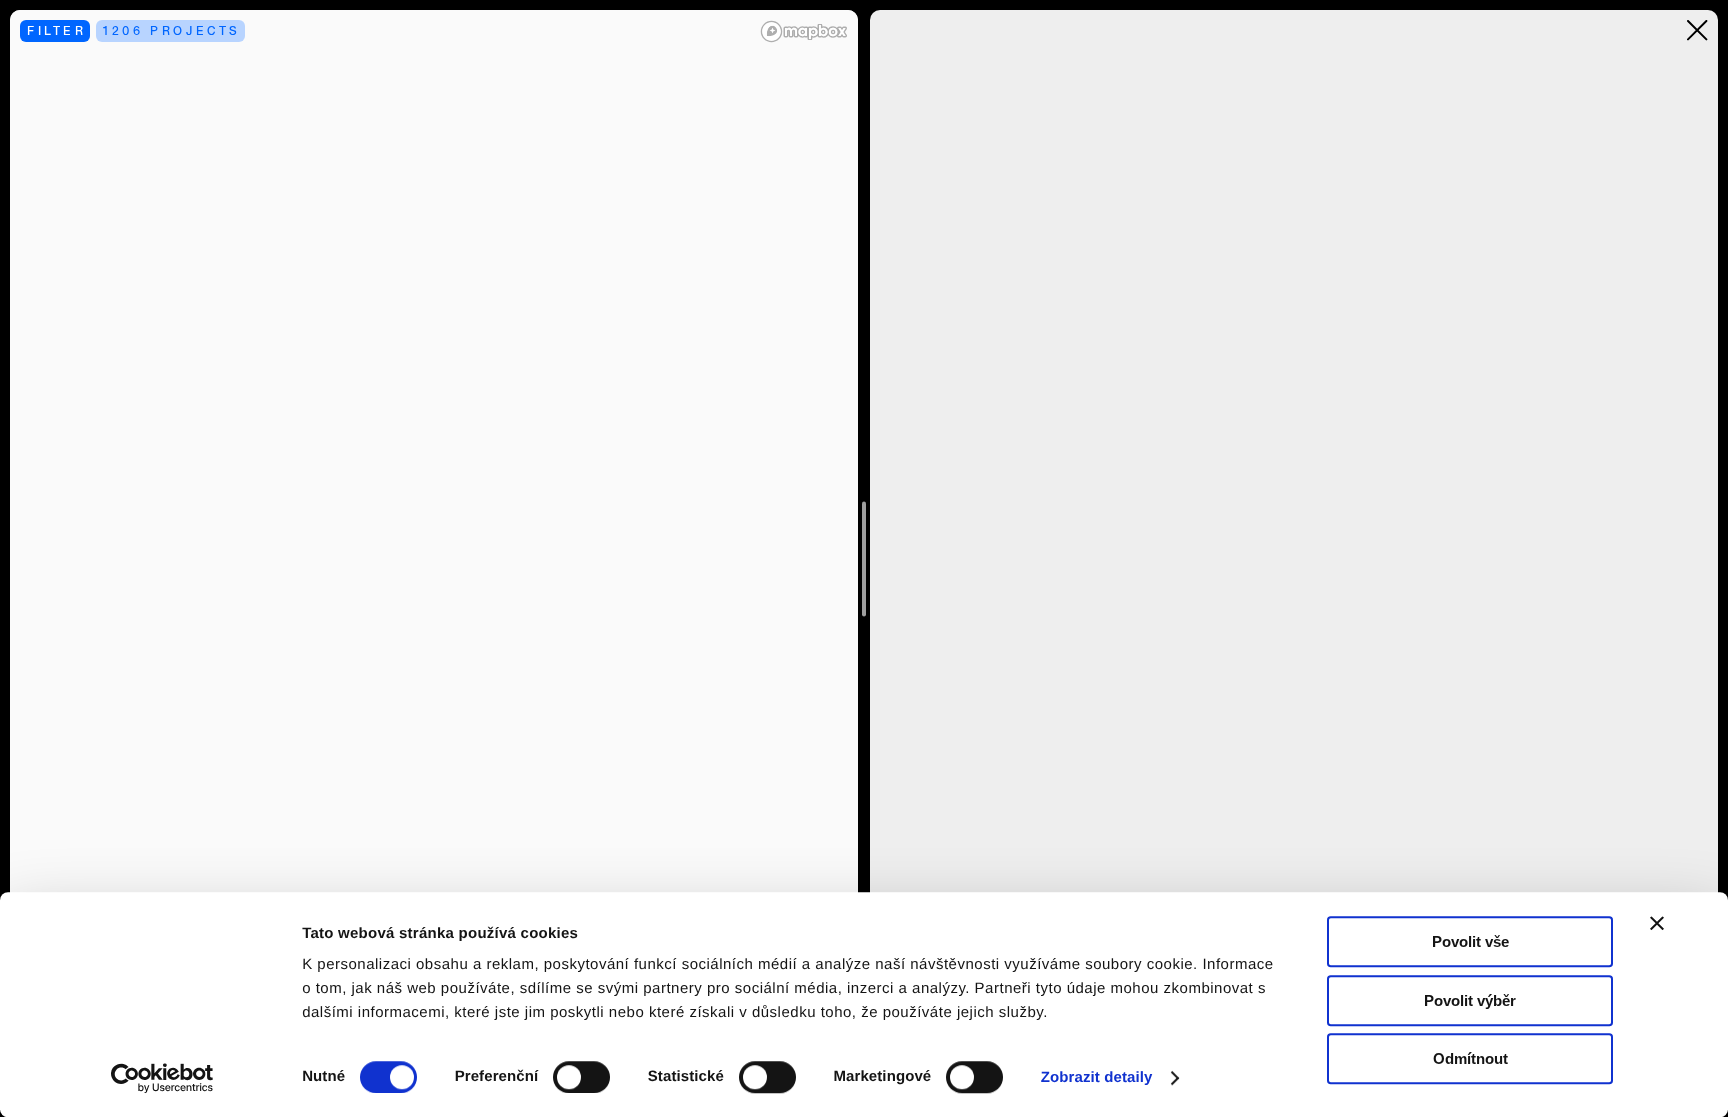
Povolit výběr (1470, 1000)
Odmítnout (1470, 1058)
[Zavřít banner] (1657, 923)
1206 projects (172, 30)
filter (57, 30)
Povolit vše (1470, 941)
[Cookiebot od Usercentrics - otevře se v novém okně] (169, 1078)
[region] (434, 558)
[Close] (1697, 30)
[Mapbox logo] (804, 31)
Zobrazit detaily (1097, 1077)
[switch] (581, 1077)
